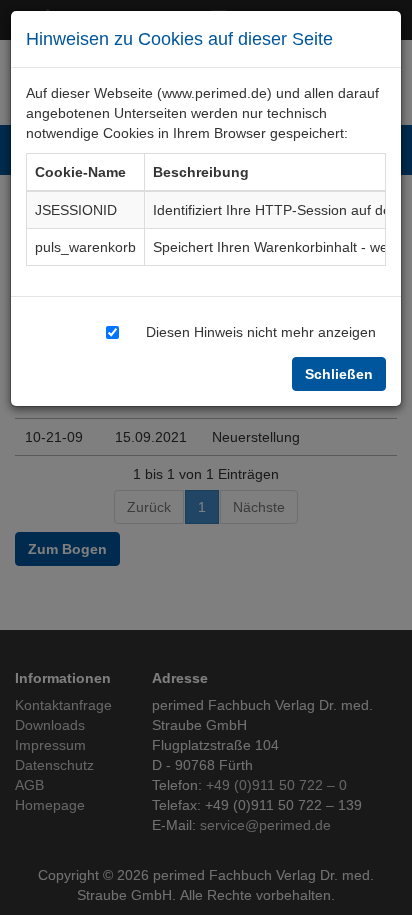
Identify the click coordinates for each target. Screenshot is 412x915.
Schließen (339, 373)
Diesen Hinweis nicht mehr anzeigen (261, 331)
